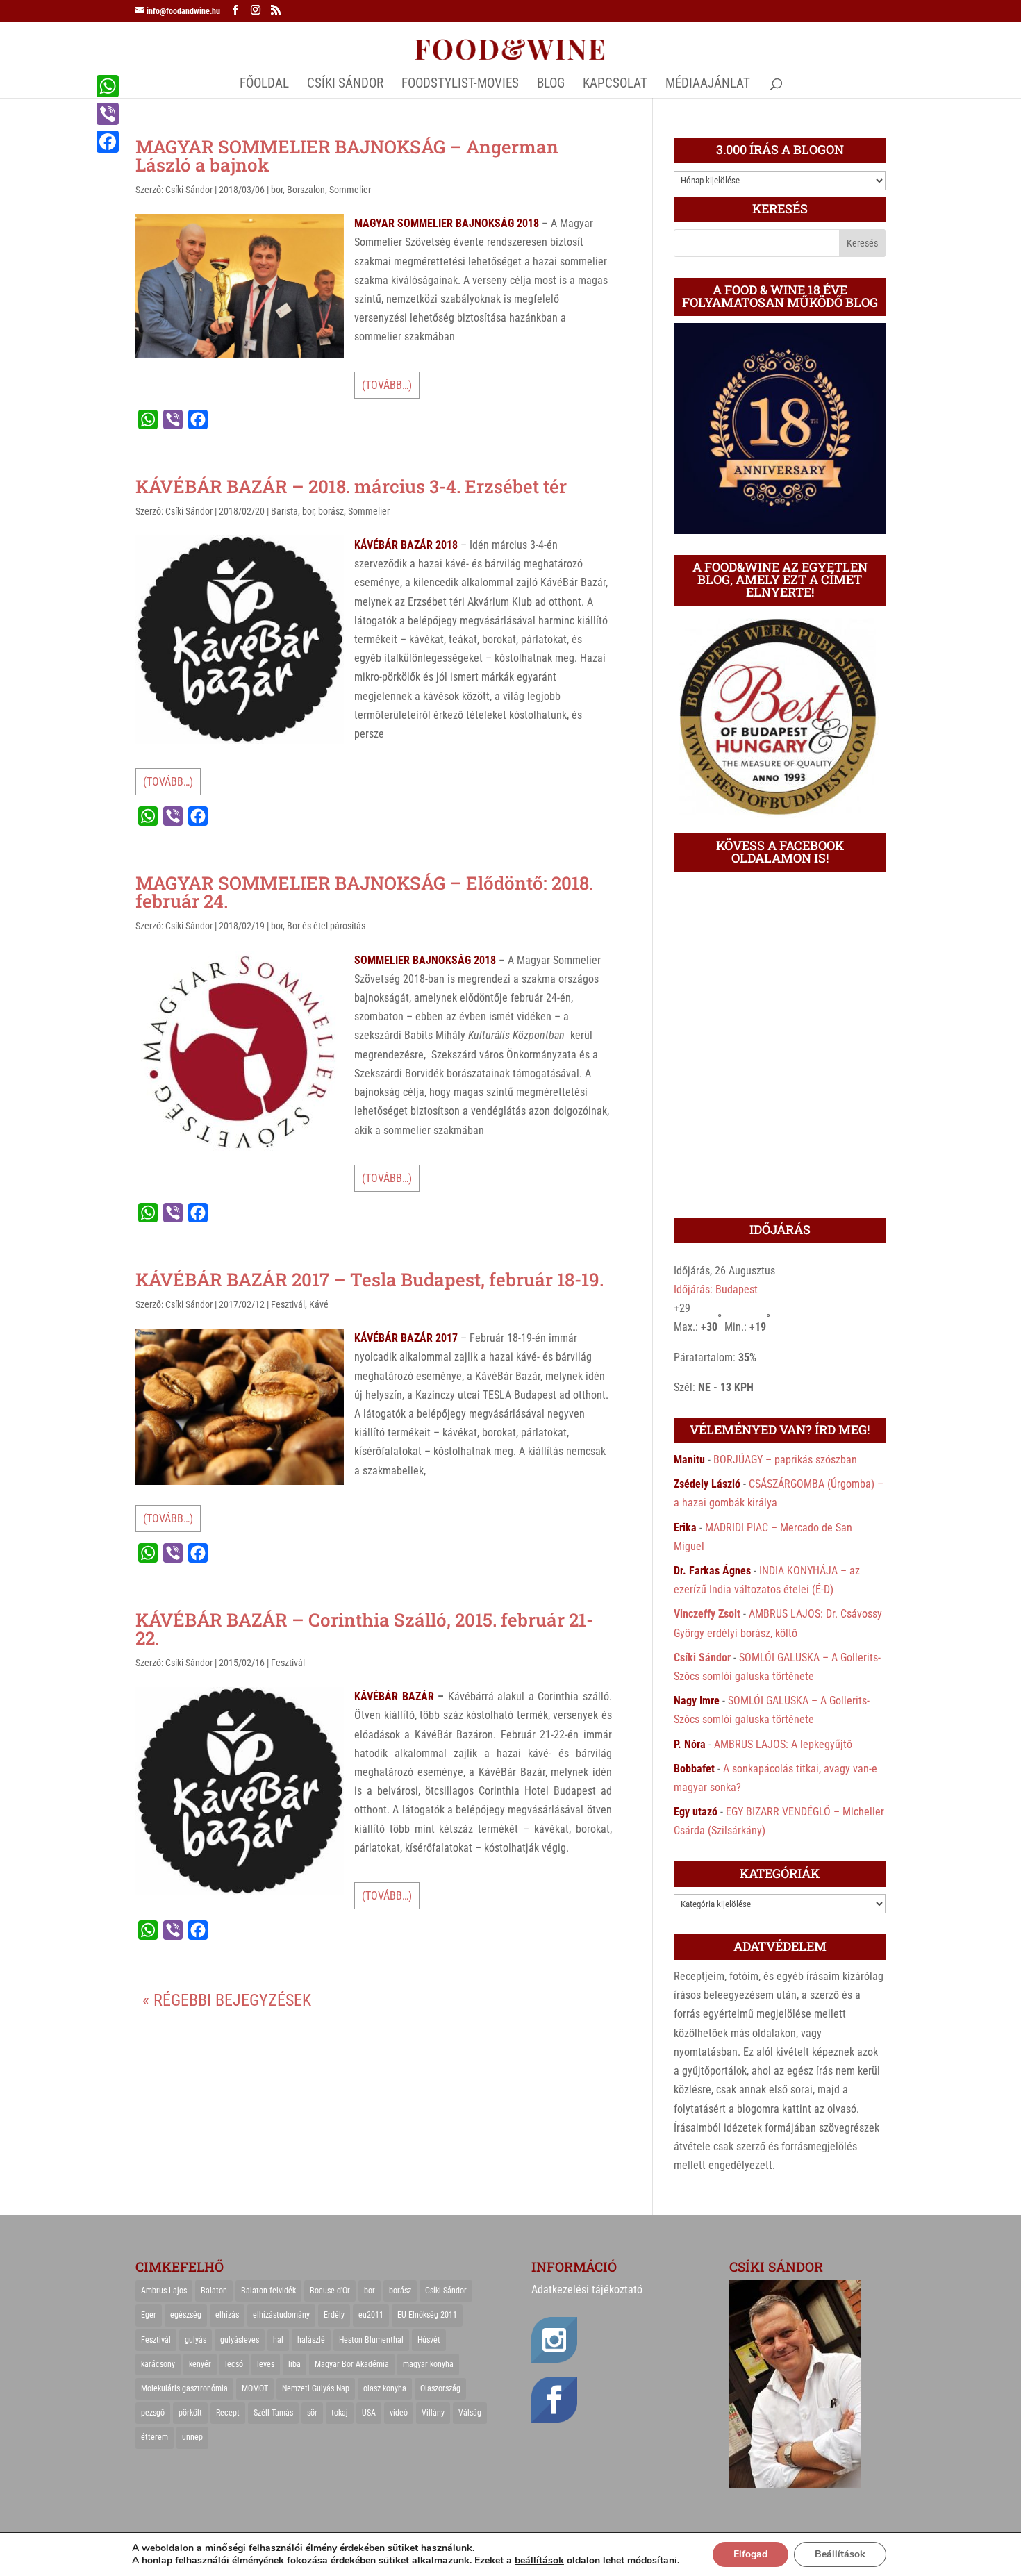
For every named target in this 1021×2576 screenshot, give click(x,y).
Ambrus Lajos (164, 2291)
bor (277, 190)
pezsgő (153, 2413)
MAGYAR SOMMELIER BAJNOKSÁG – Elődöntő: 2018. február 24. (364, 892)
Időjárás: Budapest (716, 1289)
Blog (551, 85)
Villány (433, 2413)
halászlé (311, 2340)
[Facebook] (108, 142)
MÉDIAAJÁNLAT (708, 85)
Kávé (319, 1304)
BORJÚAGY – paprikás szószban (785, 1460)
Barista (284, 511)
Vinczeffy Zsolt (707, 1614)
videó (399, 2413)
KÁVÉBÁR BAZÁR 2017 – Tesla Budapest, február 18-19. (370, 1279)
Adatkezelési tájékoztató (587, 2290)
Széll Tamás (273, 2413)
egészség (186, 2315)
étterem (155, 2437)
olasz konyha (385, 2388)
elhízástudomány (281, 2315)
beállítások (539, 2561)
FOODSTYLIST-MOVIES (460, 85)
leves (266, 2364)
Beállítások (840, 2554)
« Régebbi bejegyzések (227, 2000)
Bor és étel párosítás (326, 926)
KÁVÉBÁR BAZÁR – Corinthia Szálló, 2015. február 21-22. (364, 1629)
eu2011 (371, 2315)
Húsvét (429, 2340)
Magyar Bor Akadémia (352, 2364)
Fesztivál (288, 1304)
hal (278, 2340)
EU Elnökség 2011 (427, 2315)
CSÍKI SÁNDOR (345, 85)
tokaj (340, 2413)
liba (294, 2364)
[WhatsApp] (108, 86)
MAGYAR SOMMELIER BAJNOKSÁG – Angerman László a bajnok (347, 156)
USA (369, 2413)
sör (312, 2413)
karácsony (158, 2364)
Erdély (334, 2315)
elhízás (227, 2315)
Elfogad (750, 2554)
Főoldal (264, 85)
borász (331, 511)
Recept (228, 2413)
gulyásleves (240, 2340)
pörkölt (190, 2413)
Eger (149, 2315)
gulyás (196, 2340)
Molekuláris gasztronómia (184, 2388)
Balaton (214, 2291)
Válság (470, 2413)
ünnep (192, 2437)
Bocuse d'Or (330, 2291)
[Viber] (108, 114)
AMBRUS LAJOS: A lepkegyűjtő (783, 1744)
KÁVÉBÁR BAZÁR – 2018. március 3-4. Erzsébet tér (351, 486)
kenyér (200, 2364)
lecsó (234, 2364)
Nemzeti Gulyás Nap (316, 2388)
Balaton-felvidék (268, 2291)
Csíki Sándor (189, 190)
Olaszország (440, 2388)
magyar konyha (428, 2364)
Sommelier (350, 190)
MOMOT (255, 2388)
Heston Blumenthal (371, 2340)
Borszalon (306, 190)
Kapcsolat (615, 85)
